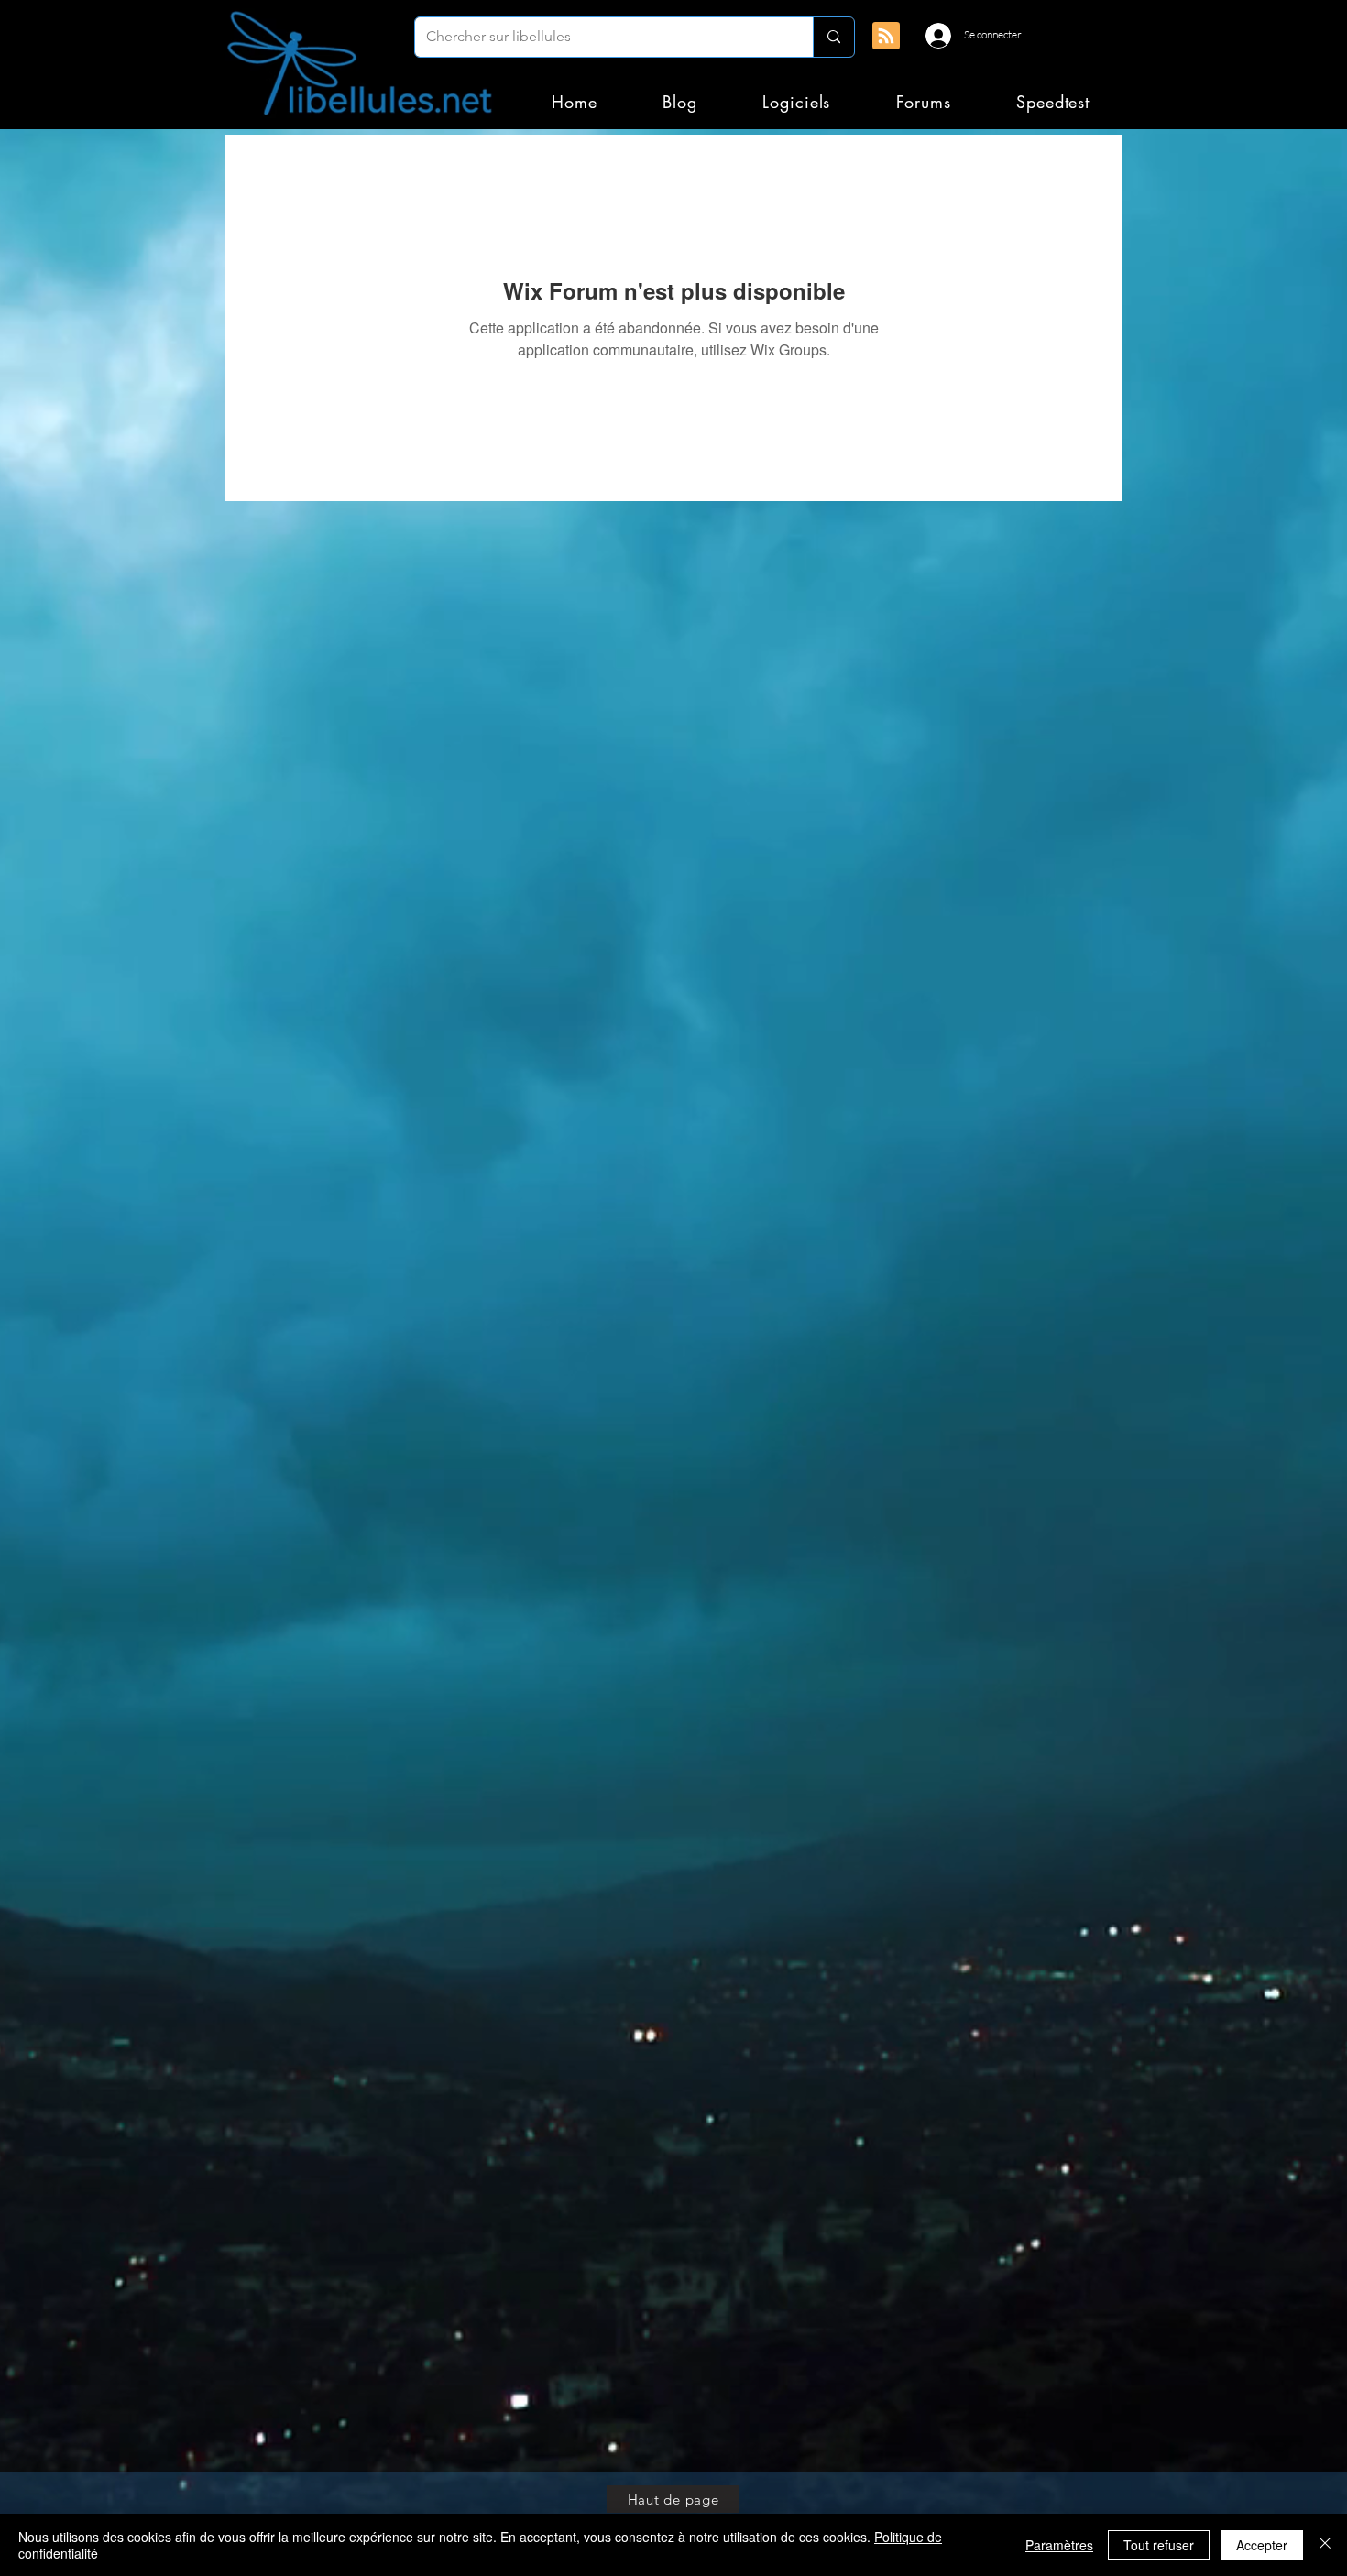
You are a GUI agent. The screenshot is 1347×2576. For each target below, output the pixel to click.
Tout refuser (1159, 2545)
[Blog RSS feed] (886, 37)
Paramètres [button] (1059, 2545)
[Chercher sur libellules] (833, 37)
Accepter (1262, 2545)
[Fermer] (1325, 2545)
